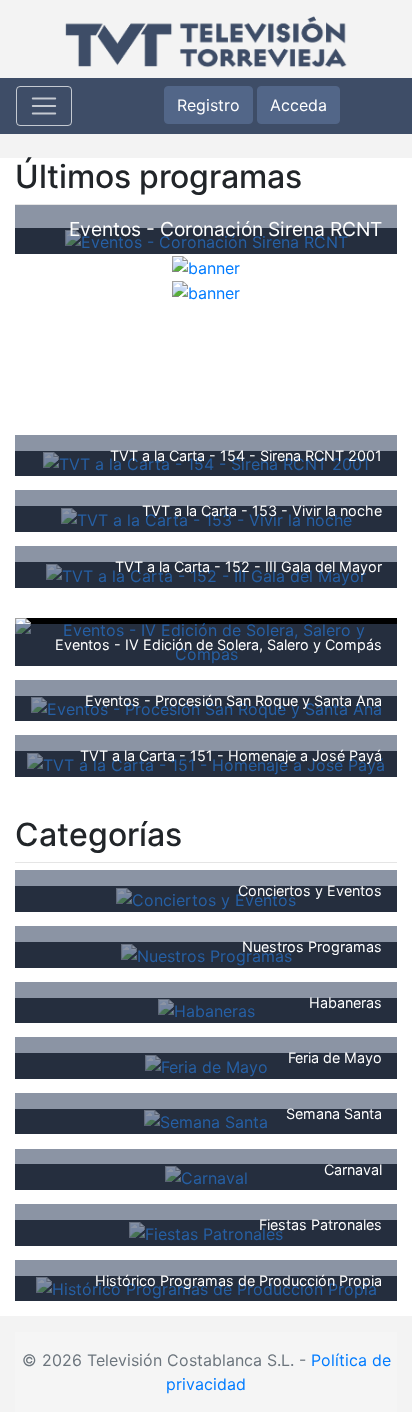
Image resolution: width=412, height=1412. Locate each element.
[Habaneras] (206, 1010)
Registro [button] (208, 105)
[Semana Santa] (206, 1121)
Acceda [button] (298, 105)
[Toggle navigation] (44, 106)
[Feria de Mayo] (206, 1065)
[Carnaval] (206, 1176)
